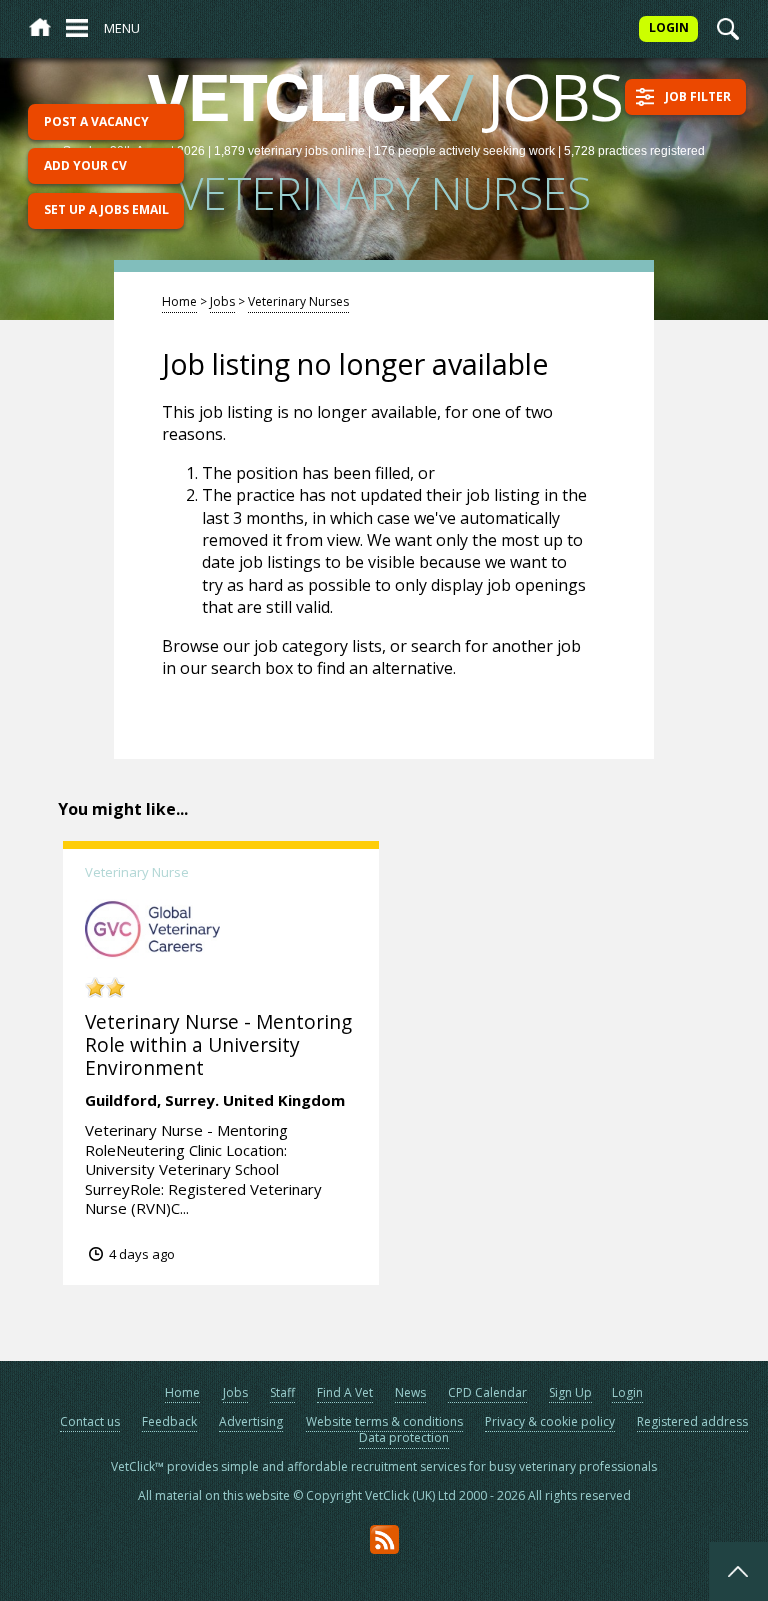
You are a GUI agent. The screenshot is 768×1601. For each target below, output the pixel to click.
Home (179, 301)
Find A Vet (345, 1392)
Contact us (90, 1421)
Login (627, 1392)
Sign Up (570, 1392)
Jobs (222, 301)
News (410, 1392)
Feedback (169, 1421)
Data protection (404, 1437)
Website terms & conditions (384, 1421)
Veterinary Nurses (298, 301)
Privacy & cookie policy (550, 1421)
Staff (282, 1392)
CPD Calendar (487, 1392)
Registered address (692, 1421)
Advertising (251, 1421)
